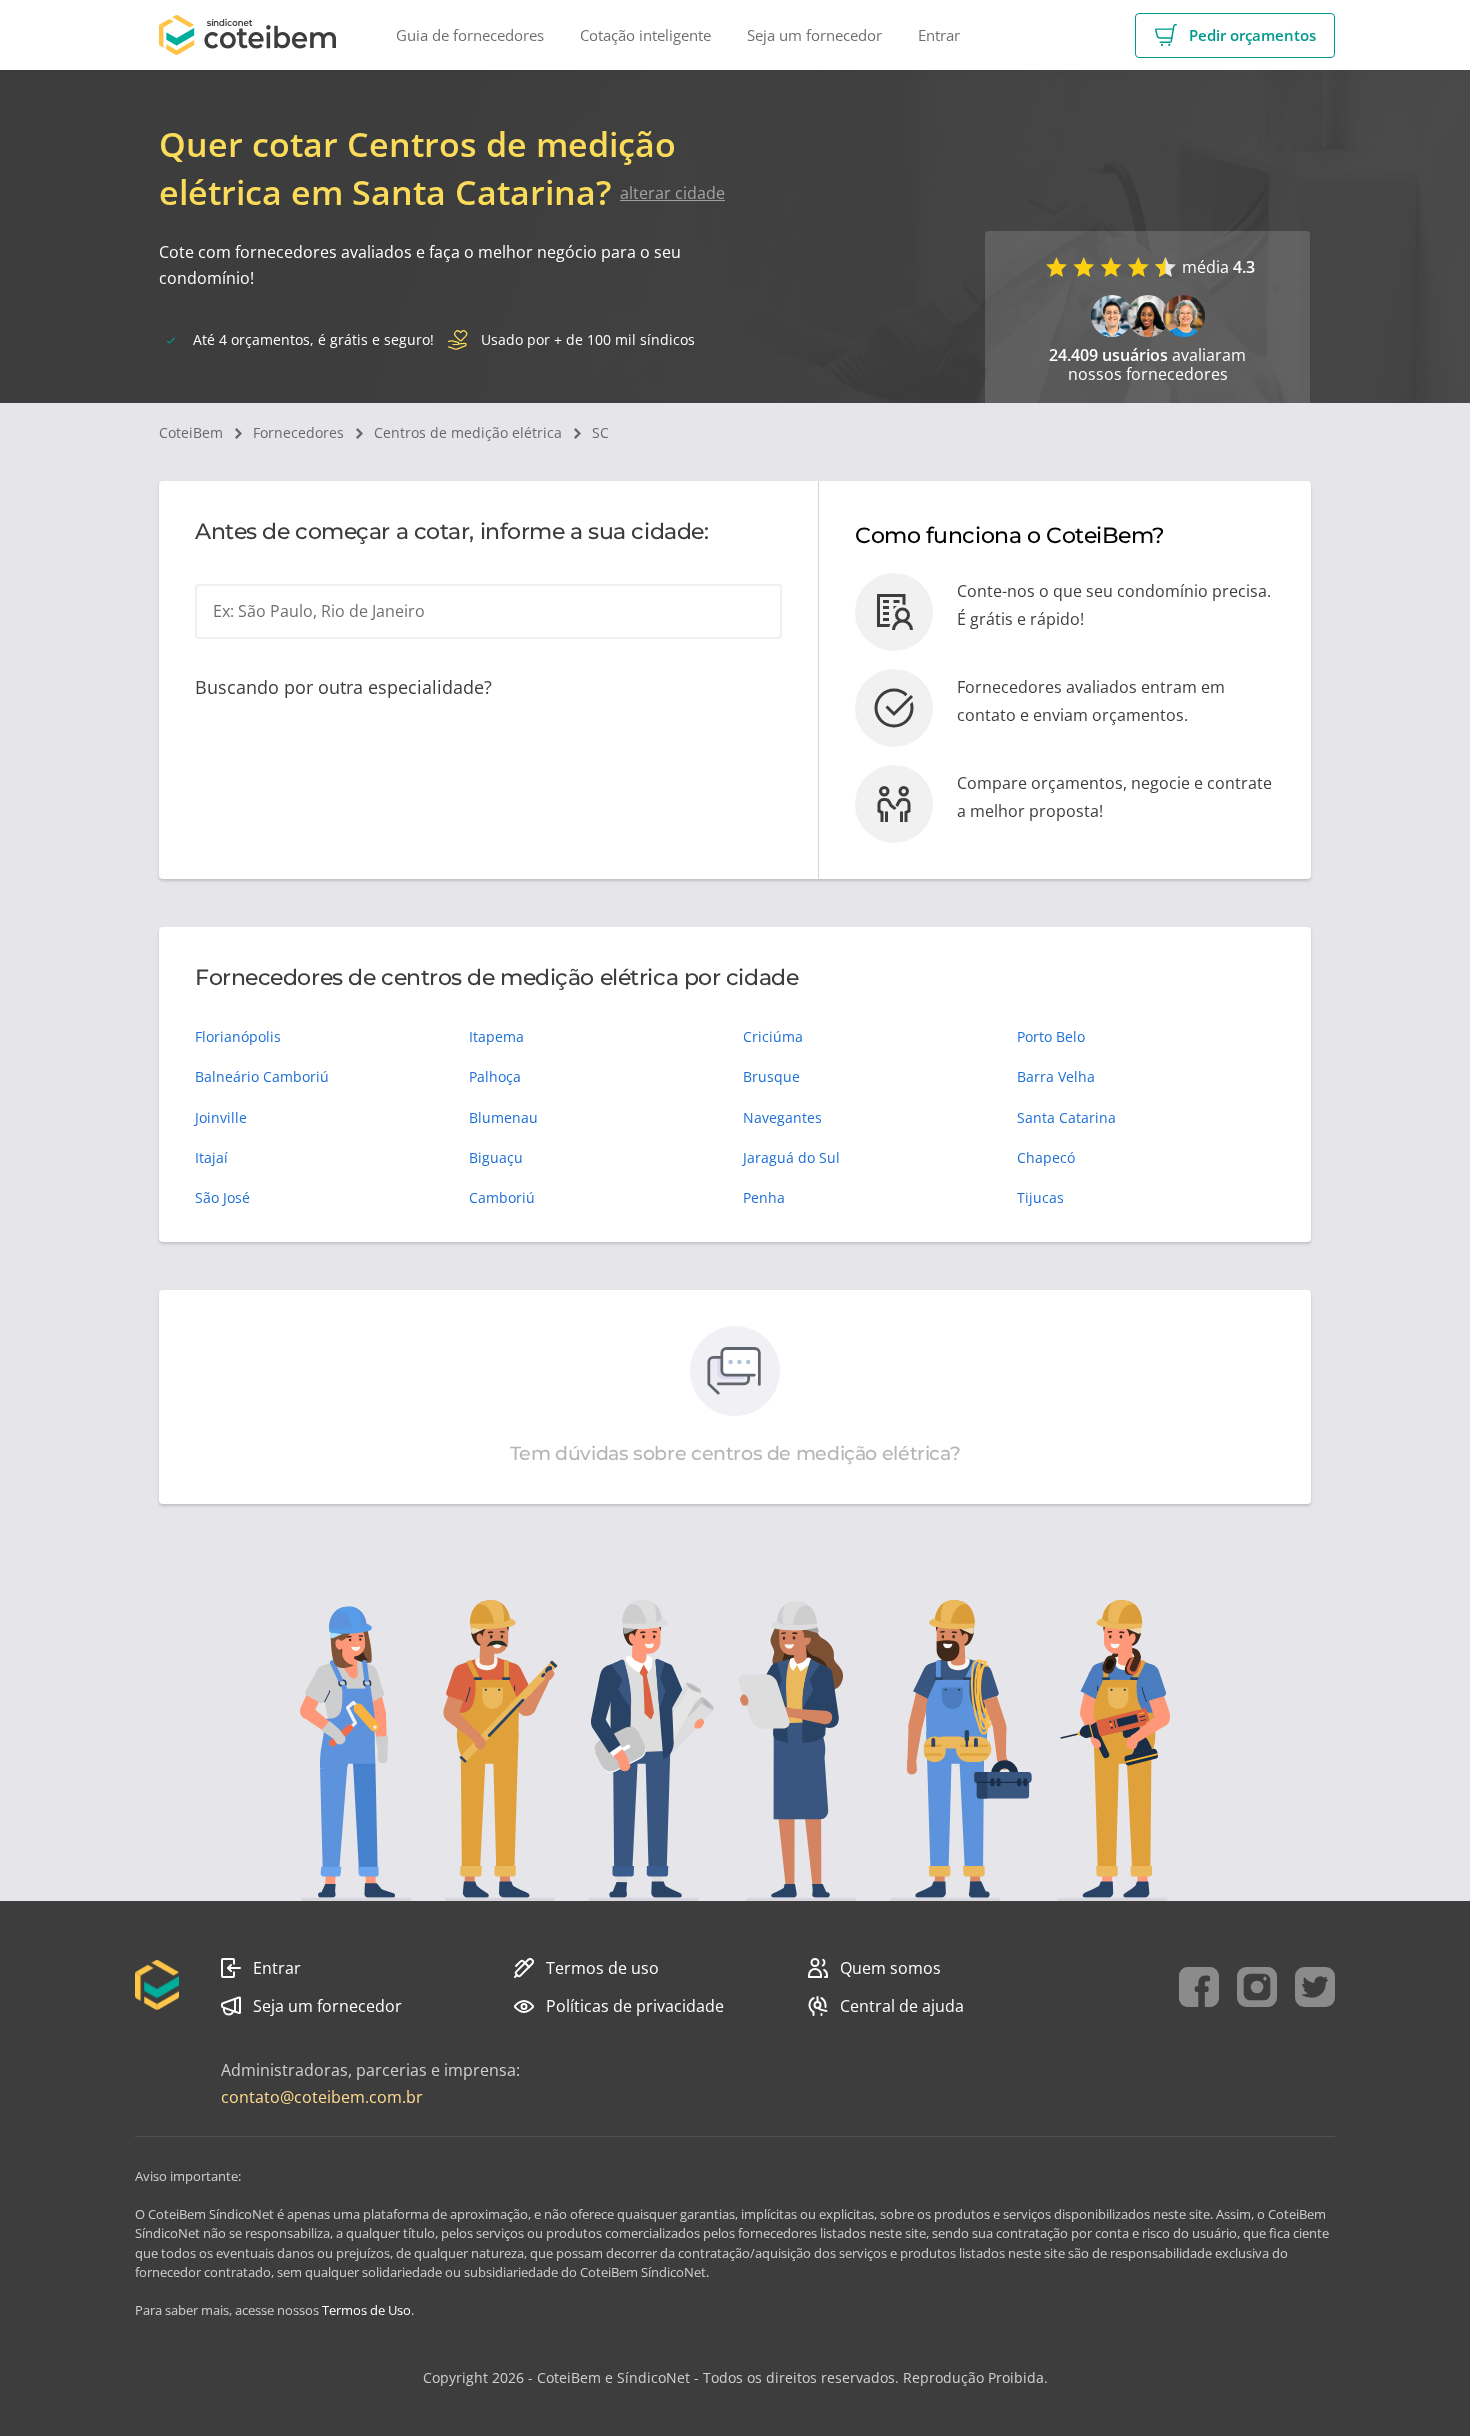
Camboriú (502, 1197)
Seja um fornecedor (327, 2006)
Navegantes (782, 1117)
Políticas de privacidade (635, 2006)
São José (222, 1197)
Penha (764, 1197)
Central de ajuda (902, 2006)
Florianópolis (238, 1036)
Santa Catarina (1066, 1117)
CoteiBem (191, 432)
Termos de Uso (366, 2310)
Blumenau (503, 1117)
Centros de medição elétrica (468, 432)
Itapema (496, 1036)
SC (600, 432)
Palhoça (495, 1076)
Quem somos (890, 1968)
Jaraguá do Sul (791, 1157)
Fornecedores (298, 432)
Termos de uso (602, 1968)
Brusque (771, 1076)
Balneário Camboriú (262, 1076)
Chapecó (1046, 1157)
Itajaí (211, 1157)
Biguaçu (496, 1157)
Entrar (277, 1968)
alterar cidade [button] (672, 193)
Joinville (221, 1117)
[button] (1235, 35)
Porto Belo (1051, 1036)
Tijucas (1040, 1197)
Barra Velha (1056, 1076)
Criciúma (773, 1036)
